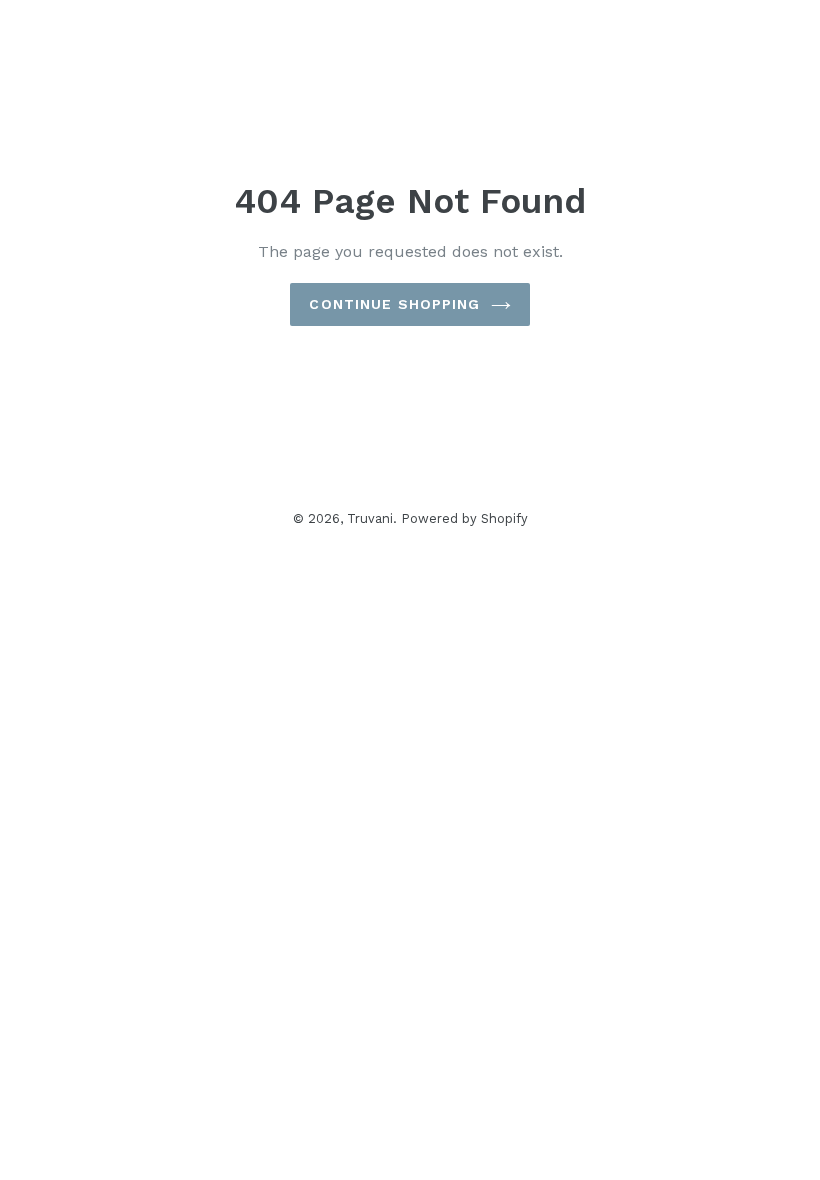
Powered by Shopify (465, 518)
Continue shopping (394, 304)
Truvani (370, 518)
